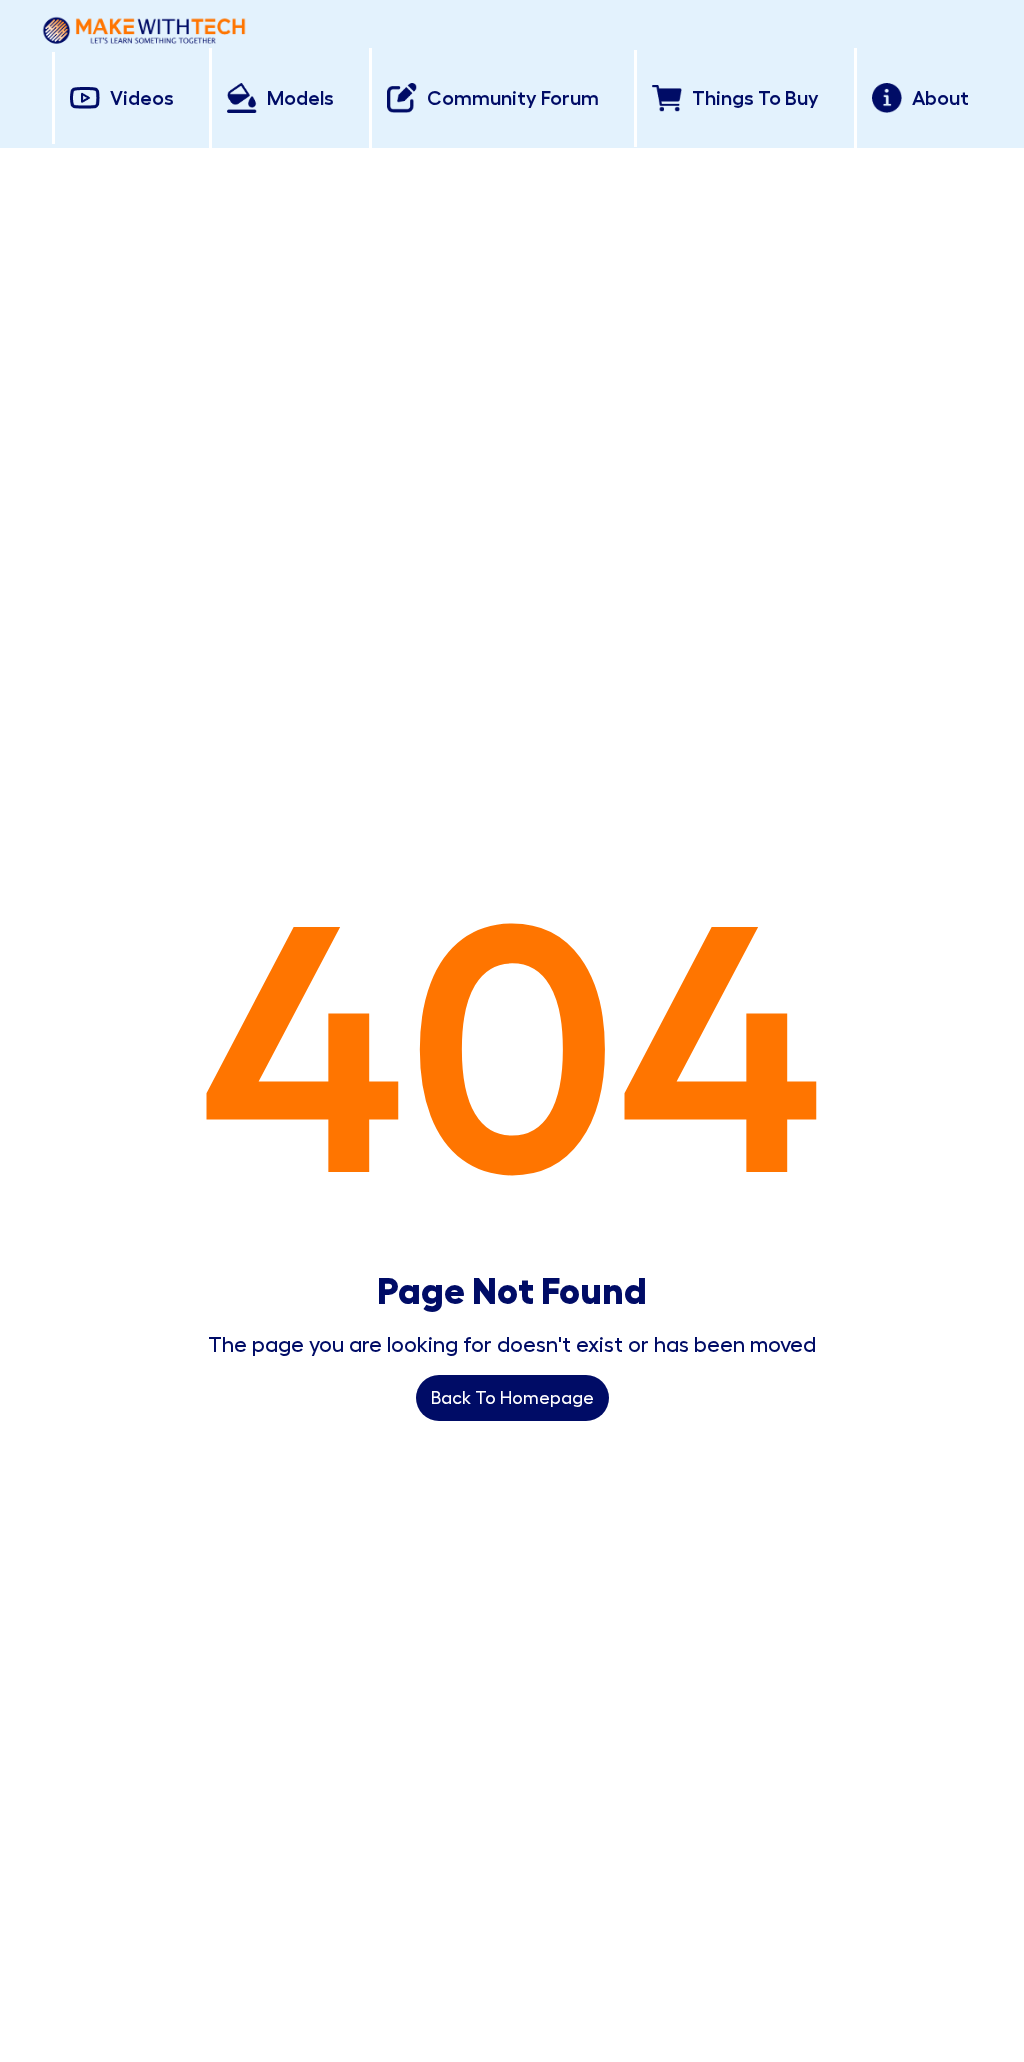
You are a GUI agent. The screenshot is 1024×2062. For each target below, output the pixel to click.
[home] (144, 26)
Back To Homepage (512, 1398)
